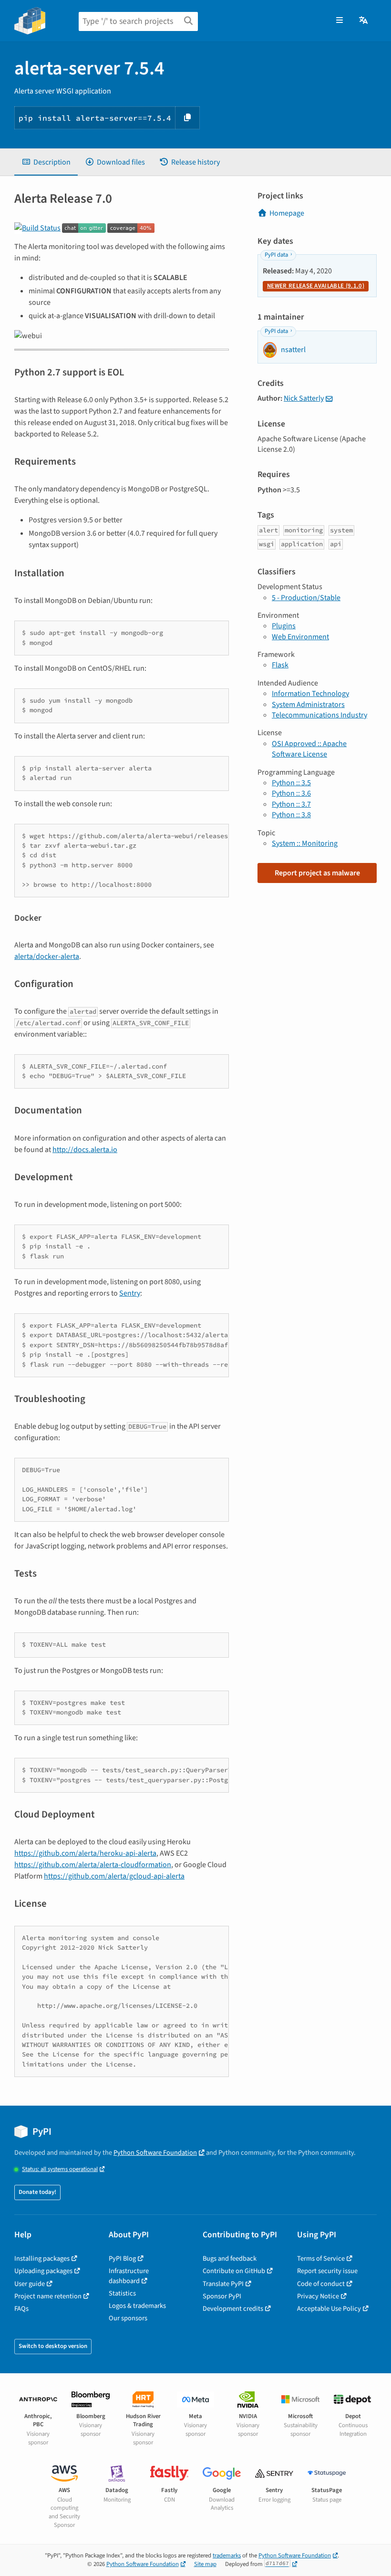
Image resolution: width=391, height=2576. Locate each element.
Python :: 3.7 (291, 804)
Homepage (287, 213)
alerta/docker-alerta (47, 956)
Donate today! (37, 2192)
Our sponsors (128, 2318)
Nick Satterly (304, 398)
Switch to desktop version (53, 2346)
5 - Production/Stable (306, 598)
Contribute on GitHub (234, 2271)
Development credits (233, 2309)
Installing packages (42, 2259)
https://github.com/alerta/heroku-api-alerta (85, 1853)
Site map (205, 2564)
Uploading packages (43, 2271)
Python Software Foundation (155, 2153)
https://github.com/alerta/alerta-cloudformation (93, 1865)
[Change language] (364, 21)
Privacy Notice (318, 2296)
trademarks (227, 2555)
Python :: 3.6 (291, 793)
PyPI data (276, 255)
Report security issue (327, 2271)
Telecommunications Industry (319, 715)
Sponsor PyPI (222, 2296)
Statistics (122, 2293)
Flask (280, 665)
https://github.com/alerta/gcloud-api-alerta (114, 1876)
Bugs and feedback (230, 2259)
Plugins (284, 626)
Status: (60, 2169)
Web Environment (300, 637)
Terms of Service (321, 2259)
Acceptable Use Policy (329, 2309)
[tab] (46, 162)
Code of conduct (321, 2284)
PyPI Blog (122, 2259)
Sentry (130, 1293)
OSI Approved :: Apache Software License (309, 749)
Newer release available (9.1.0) (316, 286)
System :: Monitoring (305, 843)
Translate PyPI (223, 2284)
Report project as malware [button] (317, 873)
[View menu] (340, 21)
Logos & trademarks (137, 2306)
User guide (30, 2284)
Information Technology (310, 694)
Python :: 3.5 (291, 783)
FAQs (21, 2309)
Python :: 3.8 (291, 815)
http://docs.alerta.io (85, 1150)
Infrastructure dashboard (129, 2276)
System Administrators (308, 705)
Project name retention (48, 2296)
